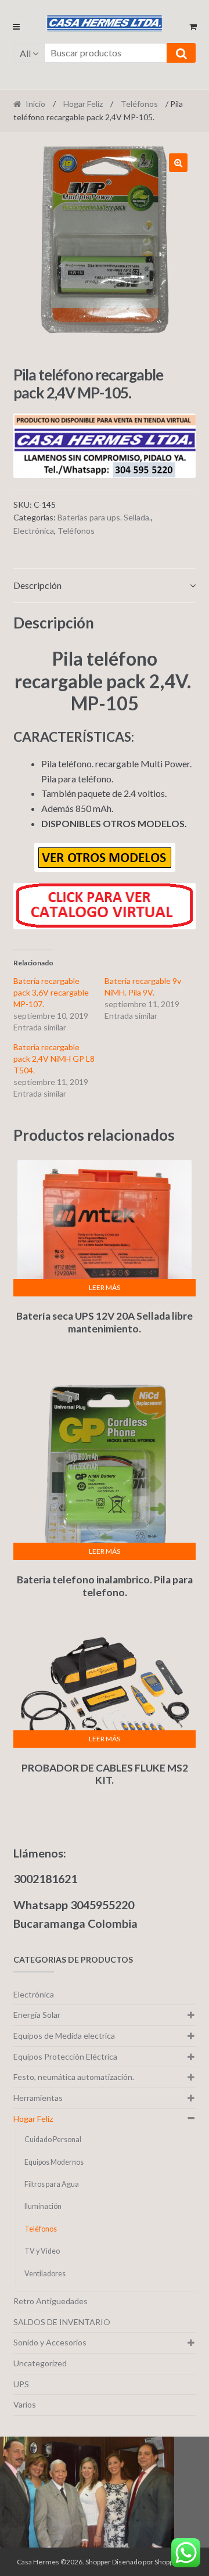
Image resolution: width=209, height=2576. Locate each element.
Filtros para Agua (52, 2184)
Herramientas (38, 2098)
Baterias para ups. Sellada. (104, 517)
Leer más (105, 1287)
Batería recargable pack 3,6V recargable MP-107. (51, 992)
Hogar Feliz (83, 104)
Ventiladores (45, 2274)
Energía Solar (37, 2015)
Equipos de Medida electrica (64, 2036)
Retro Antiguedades (51, 2301)
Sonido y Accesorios (50, 2342)
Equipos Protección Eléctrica (65, 2056)
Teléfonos (139, 104)
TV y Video (42, 2251)
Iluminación (43, 2206)
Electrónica (34, 531)
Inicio (35, 104)
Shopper (98, 2562)
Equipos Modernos (54, 2162)
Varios (25, 2404)
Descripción (37, 585)
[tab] (105, 586)
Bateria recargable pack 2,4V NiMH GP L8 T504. (54, 1059)
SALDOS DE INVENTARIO (62, 2322)
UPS (21, 2384)
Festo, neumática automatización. (74, 2077)
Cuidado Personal (53, 2140)
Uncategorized (40, 2363)
